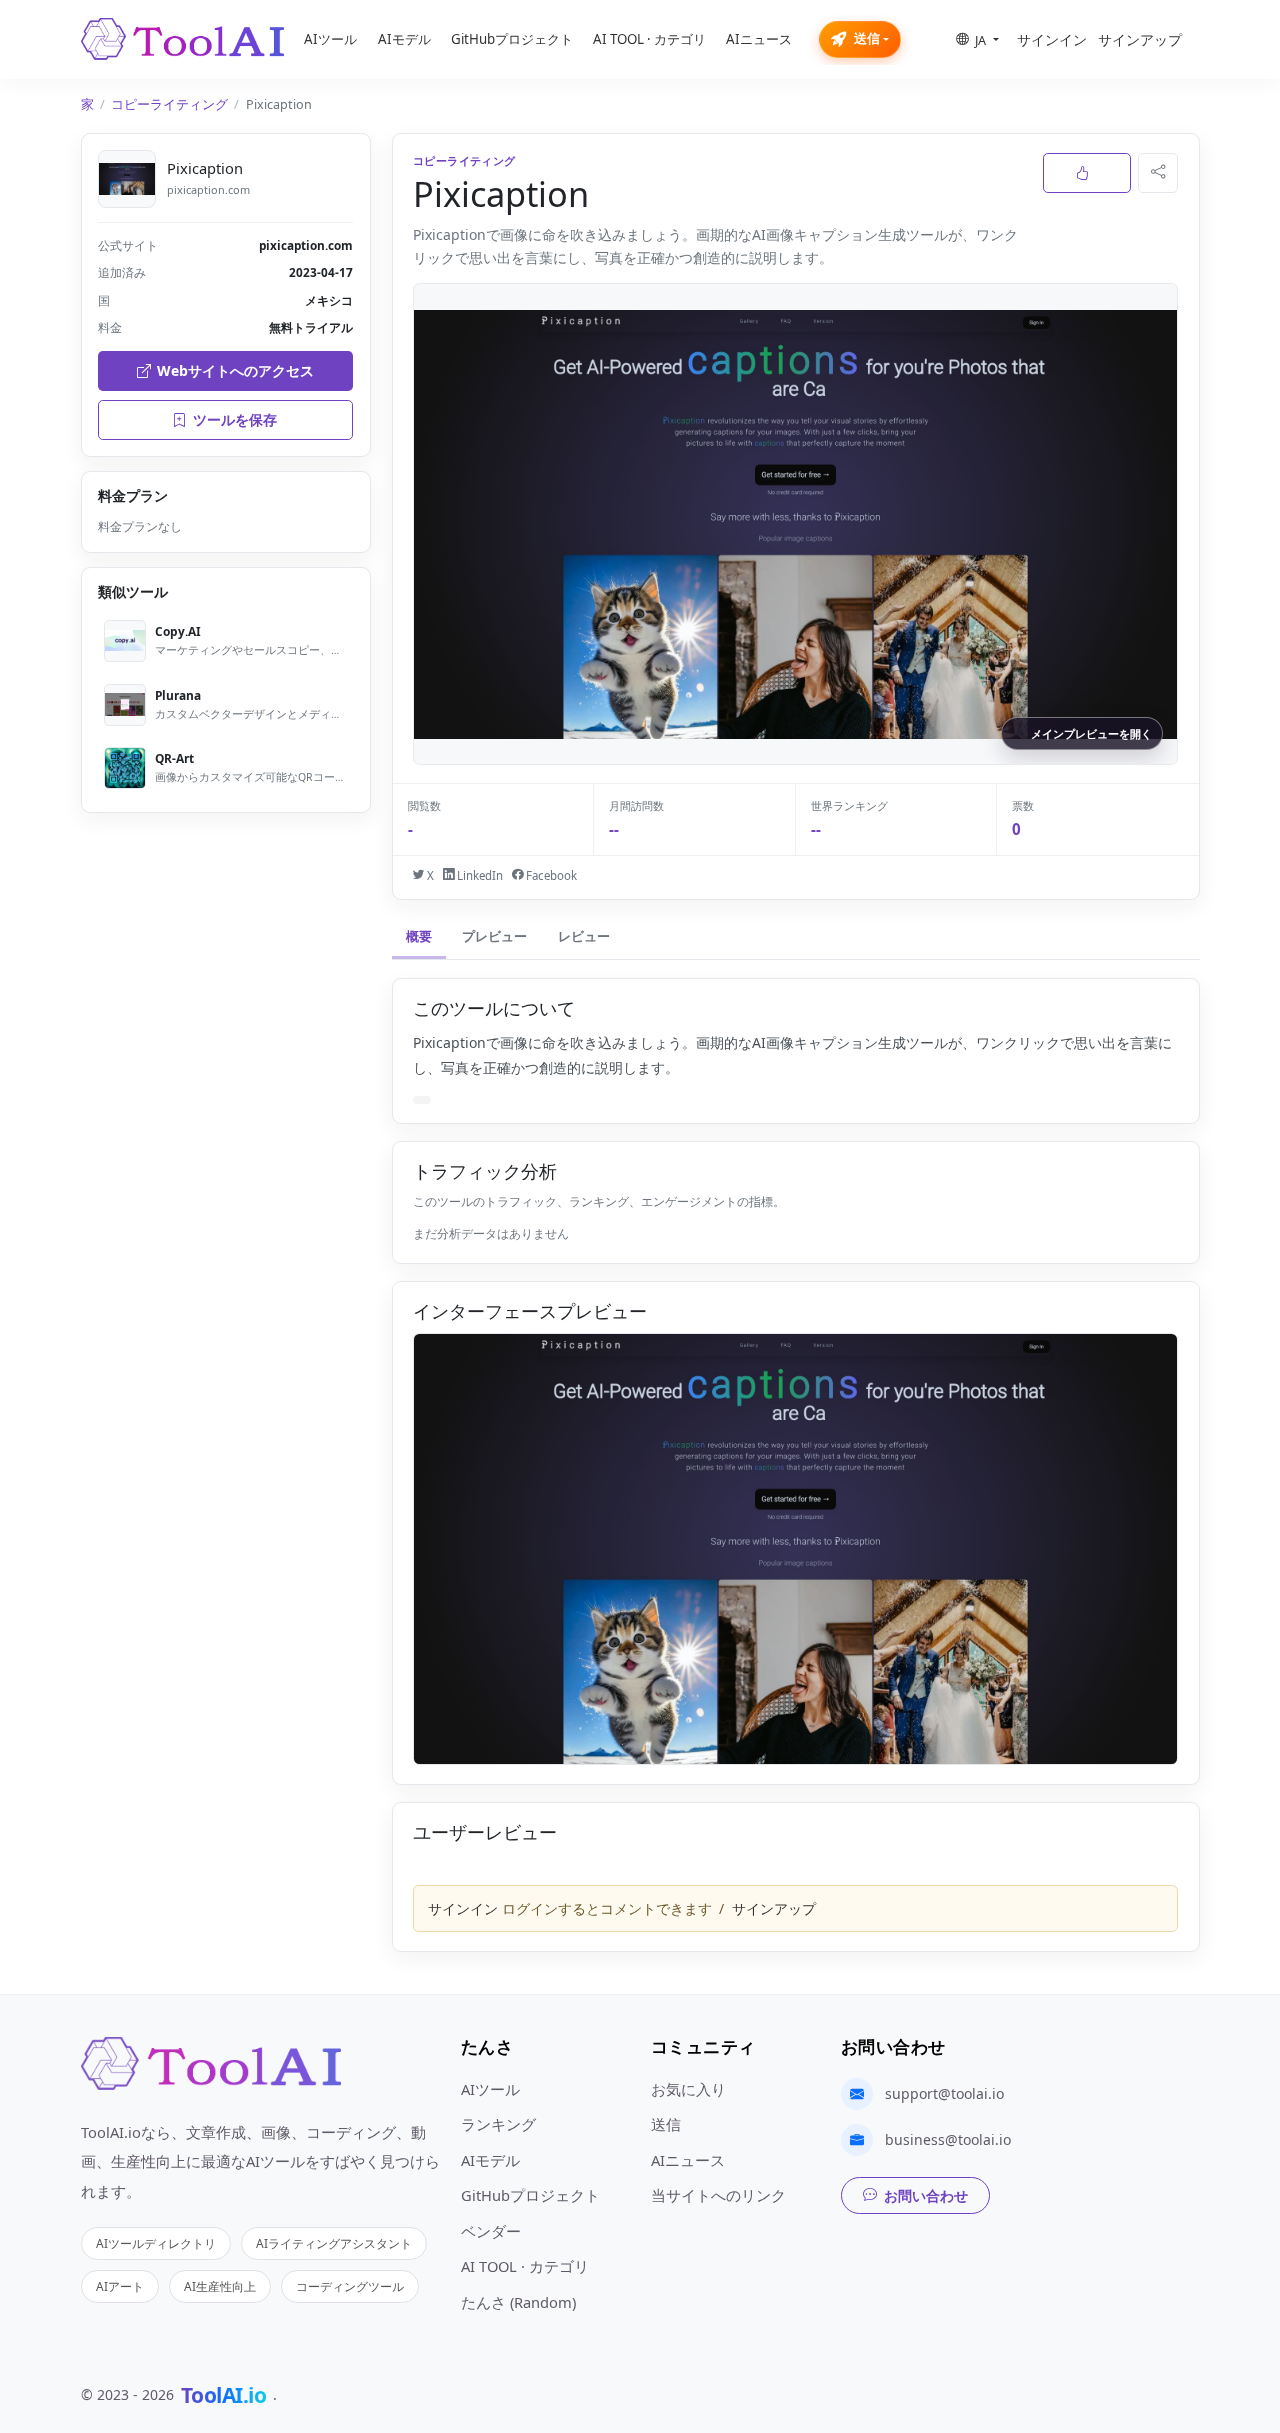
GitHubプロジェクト (512, 39)
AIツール (330, 39)
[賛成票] (1087, 173)
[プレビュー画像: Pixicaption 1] (795, 1548)
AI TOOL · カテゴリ (649, 39)
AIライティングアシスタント (334, 2243)
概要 (419, 936)
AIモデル (404, 39)
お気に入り (688, 2089)
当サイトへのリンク (718, 2195)
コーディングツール (350, 2286)
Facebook (550, 875)
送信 (867, 38)
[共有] (1158, 173)
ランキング (498, 2124)
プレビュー (494, 936)
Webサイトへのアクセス (235, 370)
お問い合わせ (926, 2195)
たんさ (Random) (518, 2302)
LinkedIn (478, 875)
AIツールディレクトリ (156, 2243)
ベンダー (491, 2231)
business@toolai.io (948, 2139)
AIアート (120, 2286)
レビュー (584, 936)
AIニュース (759, 39)
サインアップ (1140, 39)
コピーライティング (169, 104)
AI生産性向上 (220, 2286)
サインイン (1052, 39)
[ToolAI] (182, 39)
